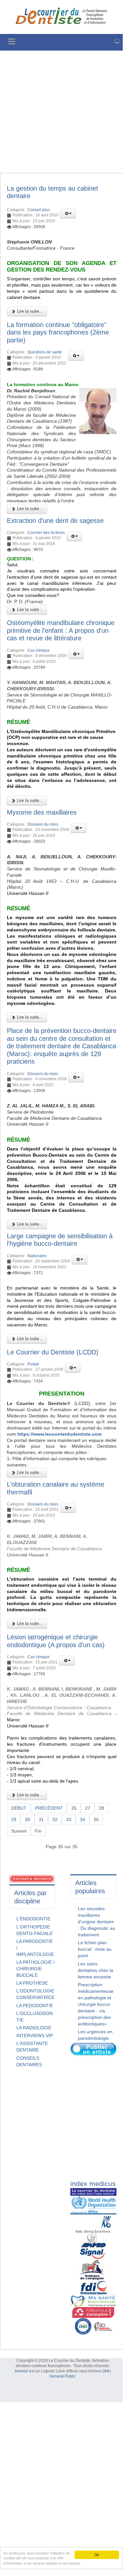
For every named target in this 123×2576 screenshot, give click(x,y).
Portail (33, 1364)
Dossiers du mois (43, 824)
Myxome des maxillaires (42, 812)
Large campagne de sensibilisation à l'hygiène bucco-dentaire (60, 1240)
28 (101, 1808)
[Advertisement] (61, 112)
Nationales (37, 1256)
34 (82, 1819)
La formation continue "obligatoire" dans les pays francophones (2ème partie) (58, 332)
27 (88, 1808)
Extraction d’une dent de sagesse (55, 521)
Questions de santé (45, 352)
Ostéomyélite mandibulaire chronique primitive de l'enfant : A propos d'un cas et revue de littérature (61, 630)
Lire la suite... (29, 311)
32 (55, 1819)
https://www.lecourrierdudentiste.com (59, 1434)
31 (41, 1819)
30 (27, 1819)
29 (14, 1819)
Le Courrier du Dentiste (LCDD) (53, 1352)
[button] (68, 213)
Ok (97, 2555)
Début (19, 1808)
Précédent (49, 1808)
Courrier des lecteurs (46, 533)
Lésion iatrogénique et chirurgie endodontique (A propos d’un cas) (56, 1641)
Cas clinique (39, 650)
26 (74, 1808)
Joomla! (21, 2371)
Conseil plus (39, 210)
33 (69, 1819)
